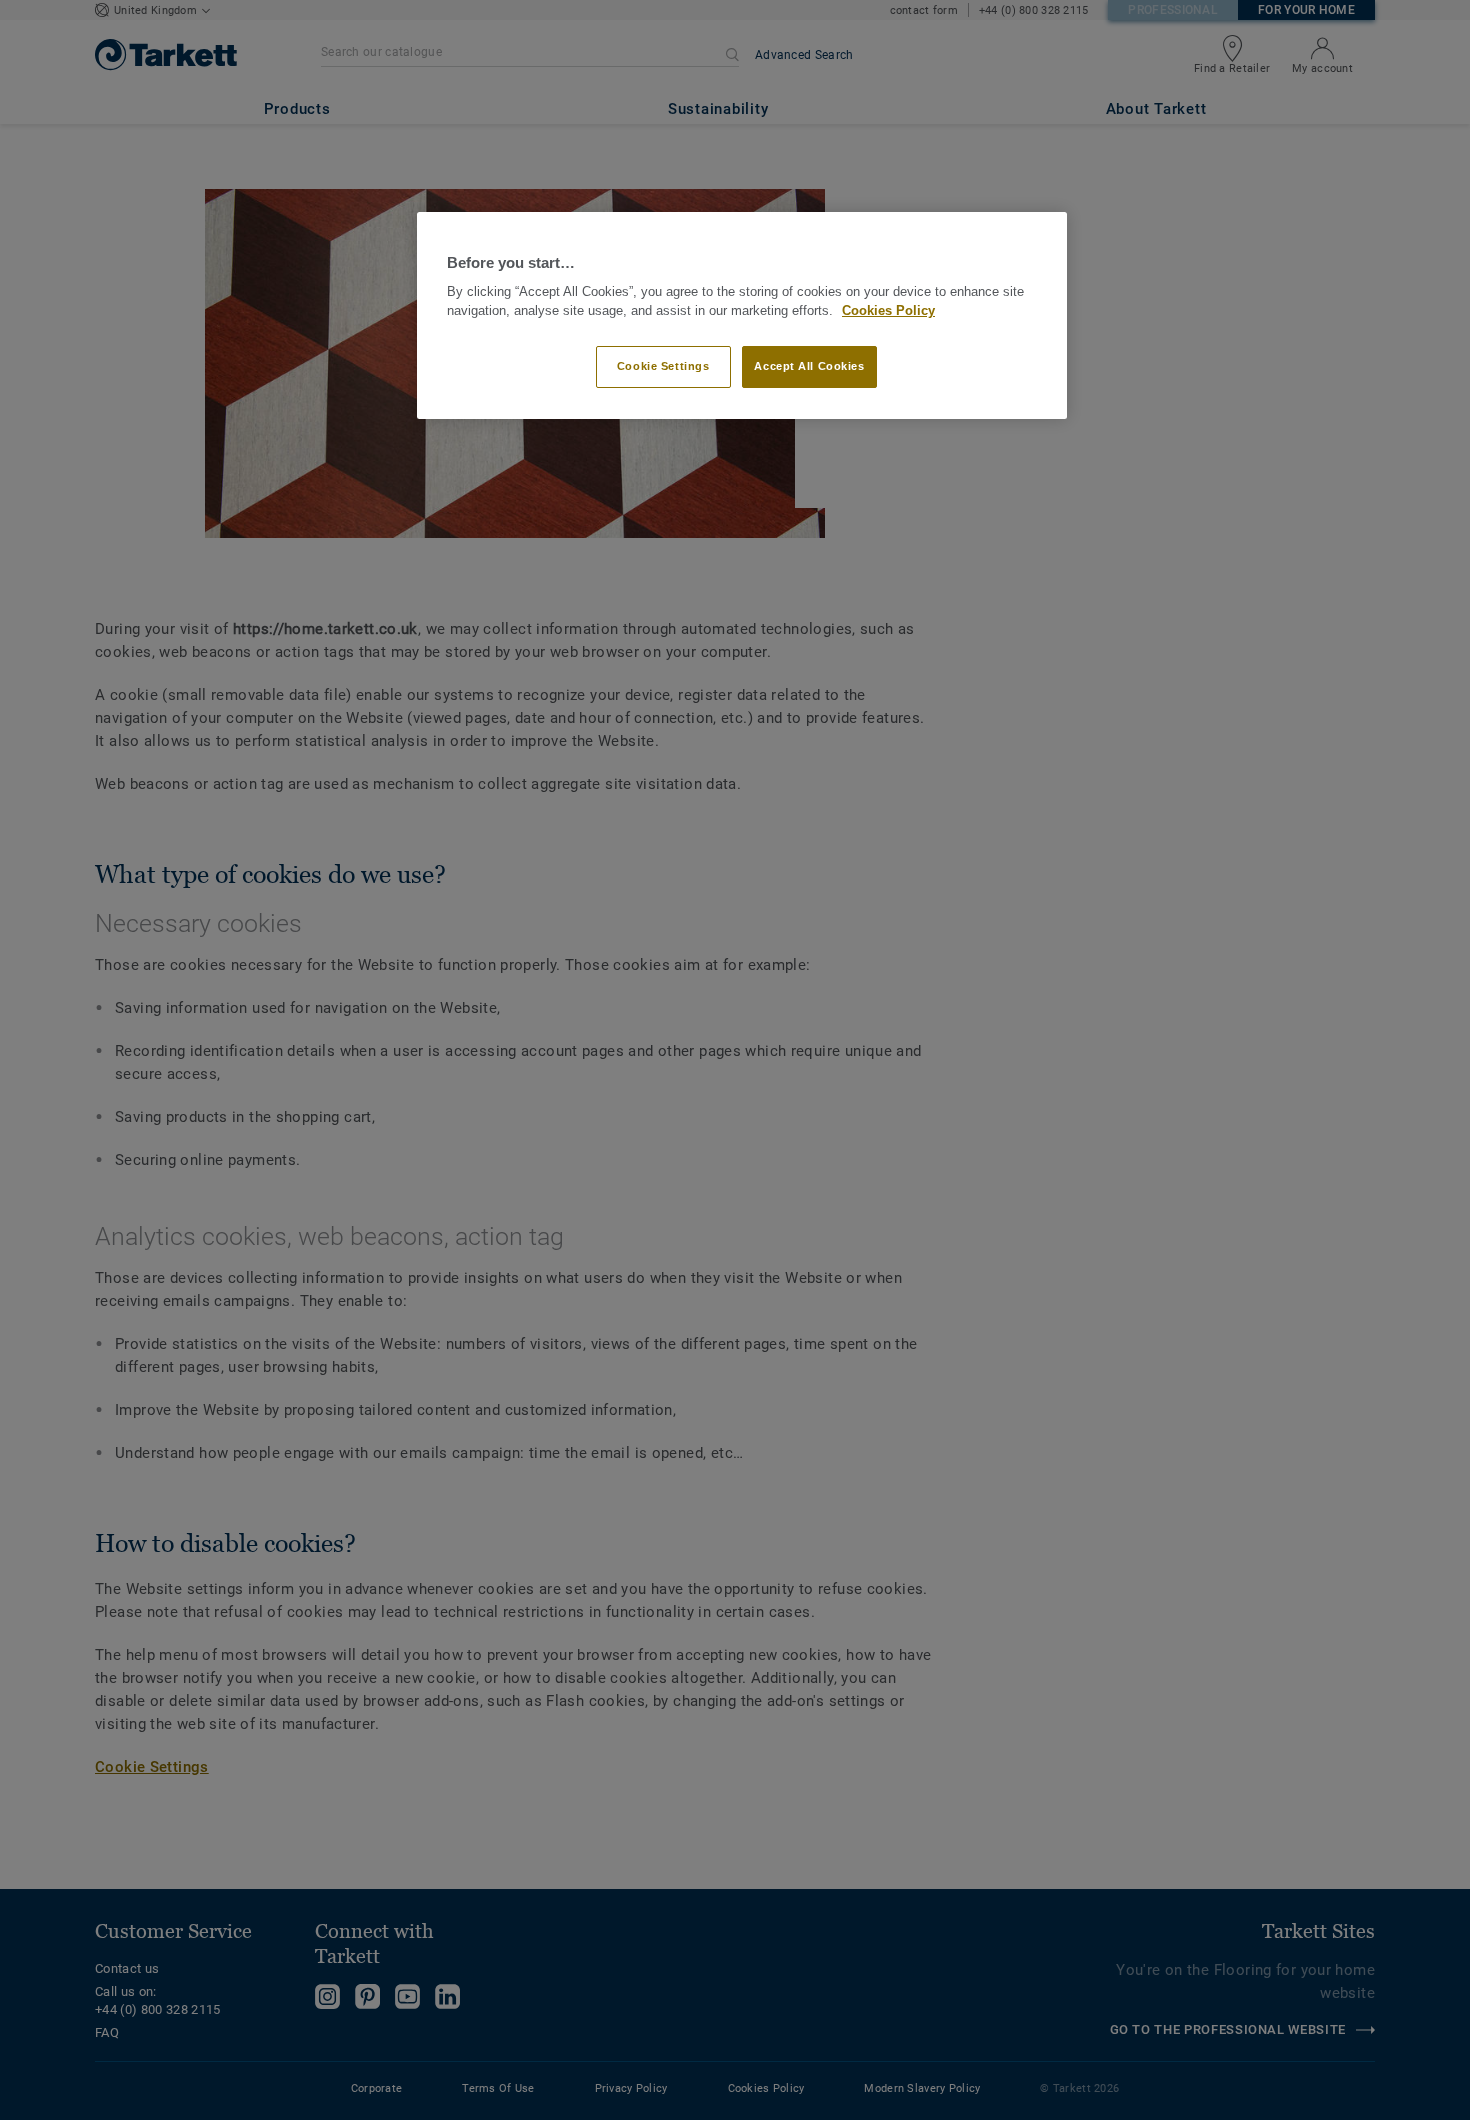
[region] (742, 315)
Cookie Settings (663, 366)
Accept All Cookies (809, 366)
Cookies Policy (888, 311)
